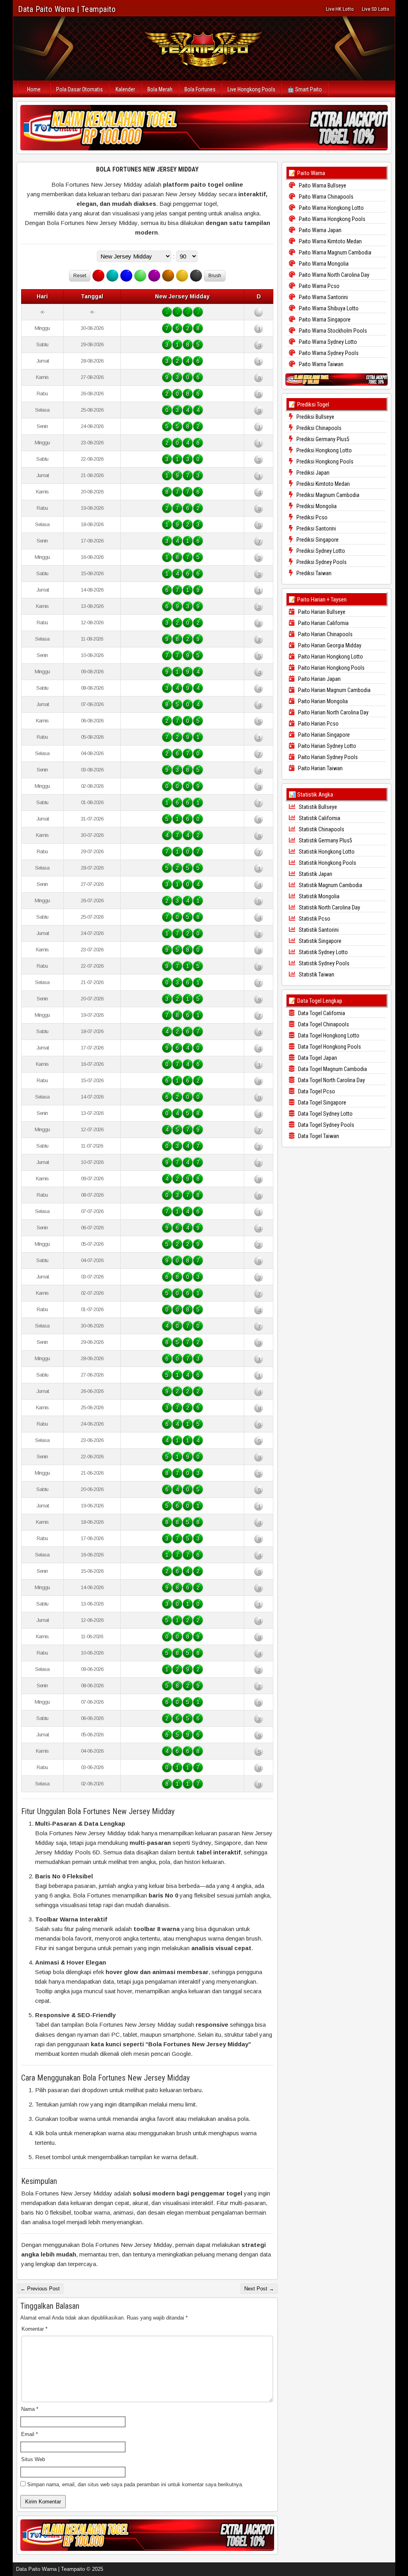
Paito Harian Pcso (318, 724)
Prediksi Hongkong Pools (324, 462)
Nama (30, 2409)
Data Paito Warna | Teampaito (67, 9)
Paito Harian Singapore (323, 735)
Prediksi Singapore (317, 540)
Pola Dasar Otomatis (79, 89)
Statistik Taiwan (316, 974)
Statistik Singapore (320, 941)
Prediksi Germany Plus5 (322, 439)
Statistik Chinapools (321, 829)
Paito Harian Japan (319, 679)
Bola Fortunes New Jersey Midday (147, 169)
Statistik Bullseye (317, 807)
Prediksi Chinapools (318, 428)
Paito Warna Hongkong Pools (331, 219)
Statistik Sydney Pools (324, 963)
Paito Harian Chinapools (325, 634)
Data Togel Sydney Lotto (325, 1114)
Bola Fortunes (200, 89)
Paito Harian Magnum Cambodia (334, 690)
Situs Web (33, 2459)
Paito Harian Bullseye (321, 612)
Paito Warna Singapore (324, 320)
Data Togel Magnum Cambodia (332, 1069)
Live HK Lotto (340, 9)
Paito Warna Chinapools (326, 197)
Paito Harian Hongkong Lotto (330, 657)
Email (29, 2434)
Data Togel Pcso (316, 1091)
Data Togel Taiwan (318, 1136)
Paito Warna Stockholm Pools (332, 331)
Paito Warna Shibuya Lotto (328, 308)
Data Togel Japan (317, 1058)
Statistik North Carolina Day (329, 907)
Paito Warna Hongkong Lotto (331, 208)
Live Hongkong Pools (251, 89)
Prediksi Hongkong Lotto (324, 450)
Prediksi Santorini (316, 529)
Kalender (125, 89)
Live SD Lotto (376, 9)
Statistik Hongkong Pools (327, 863)
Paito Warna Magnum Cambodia (334, 252)
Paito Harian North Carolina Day (333, 712)
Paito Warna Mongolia (323, 264)
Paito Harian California (323, 623)
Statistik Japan (315, 874)
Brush (215, 276)
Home (34, 89)
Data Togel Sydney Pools (326, 1125)
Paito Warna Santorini (323, 297)
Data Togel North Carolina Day (331, 1080)
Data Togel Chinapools (323, 1024)
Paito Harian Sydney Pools (327, 757)
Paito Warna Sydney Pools (328, 353)
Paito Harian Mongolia (322, 701)
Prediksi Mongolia (316, 506)
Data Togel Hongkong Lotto (328, 1036)
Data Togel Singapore (322, 1103)
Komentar (34, 2329)
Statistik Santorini (318, 930)
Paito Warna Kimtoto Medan (330, 241)
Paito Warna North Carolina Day (333, 275)
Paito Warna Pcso (319, 286)
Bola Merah (160, 89)
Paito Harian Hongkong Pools (331, 668)
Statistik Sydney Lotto (323, 952)
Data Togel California (321, 1013)
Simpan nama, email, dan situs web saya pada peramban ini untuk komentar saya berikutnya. (135, 2484)
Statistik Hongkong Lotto (326, 852)
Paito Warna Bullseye (322, 185)
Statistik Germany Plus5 (325, 840)
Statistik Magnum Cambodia (330, 885)
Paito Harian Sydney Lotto (327, 746)
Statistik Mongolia (319, 896)
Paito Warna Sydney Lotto (327, 342)
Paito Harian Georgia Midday (329, 645)
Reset (80, 276)
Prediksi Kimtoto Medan (323, 484)
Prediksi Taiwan (313, 573)
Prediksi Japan (312, 473)
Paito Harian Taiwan (320, 768)
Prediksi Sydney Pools (321, 562)
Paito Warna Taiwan (321, 364)
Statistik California (319, 818)
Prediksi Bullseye (315, 417)
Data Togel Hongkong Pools (329, 1047)
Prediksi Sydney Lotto (320, 551)
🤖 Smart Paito (305, 89)
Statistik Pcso (314, 919)
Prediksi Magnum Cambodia (327, 495)
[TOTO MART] (204, 128)
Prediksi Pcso (311, 517)
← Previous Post (40, 2289)
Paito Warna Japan (320, 230)
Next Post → (259, 2289)
